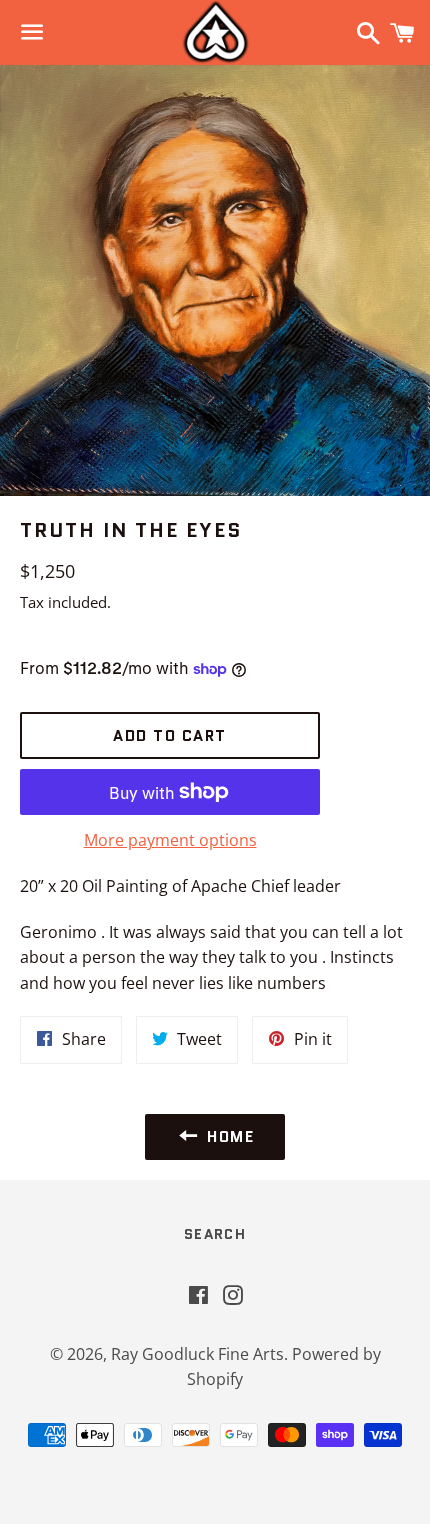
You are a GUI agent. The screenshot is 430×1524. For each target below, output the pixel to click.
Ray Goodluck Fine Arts (197, 1354)
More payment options (170, 840)
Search (215, 1234)
